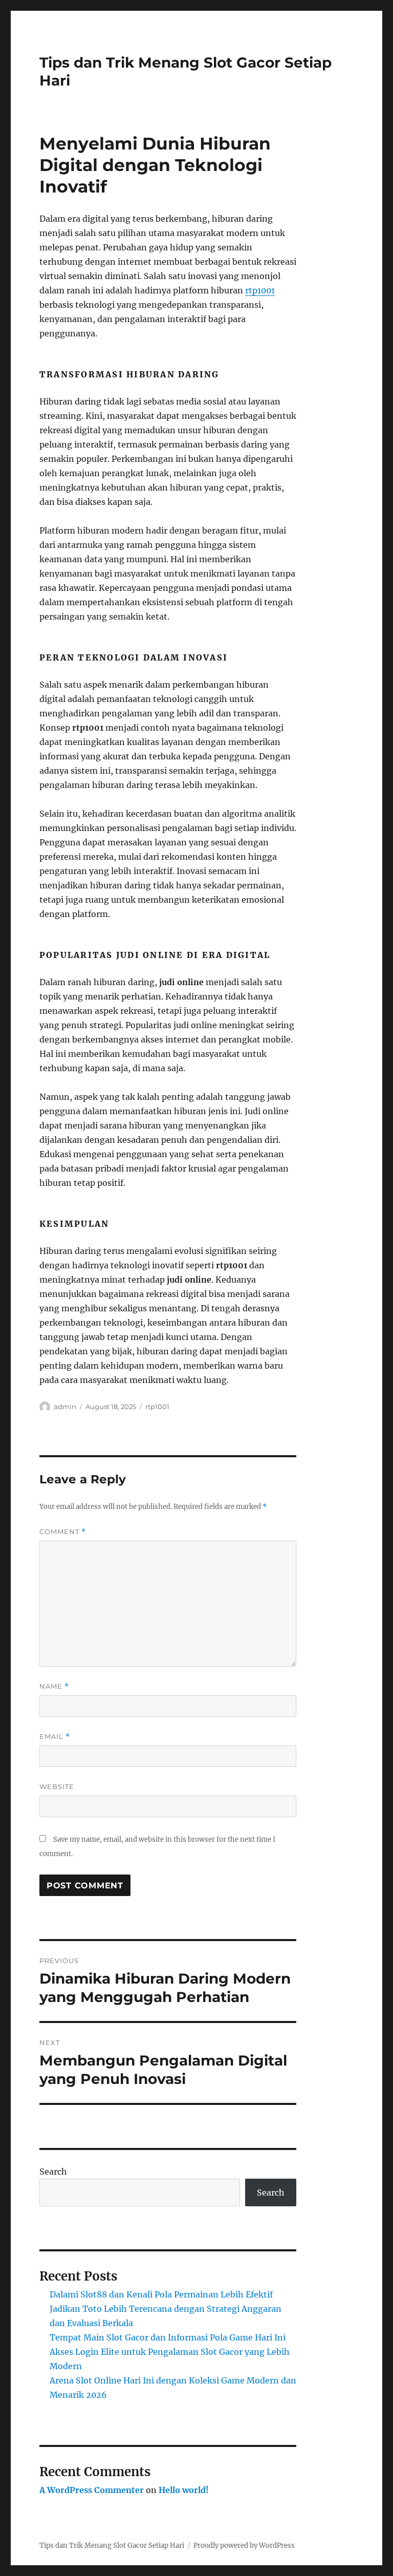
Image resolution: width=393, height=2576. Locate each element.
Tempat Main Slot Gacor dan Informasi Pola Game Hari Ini (168, 2337)
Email (55, 1737)
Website (57, 1786)
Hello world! (184, 2490)
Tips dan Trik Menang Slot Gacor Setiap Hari (112, 2546)
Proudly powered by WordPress (244, 2546)
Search (53, 2171)
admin (65, 1407)
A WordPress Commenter (92, 2490)
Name (54, 1686)
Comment (63, 1532)
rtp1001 (260, 290)
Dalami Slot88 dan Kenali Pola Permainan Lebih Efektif (161, 2294)
